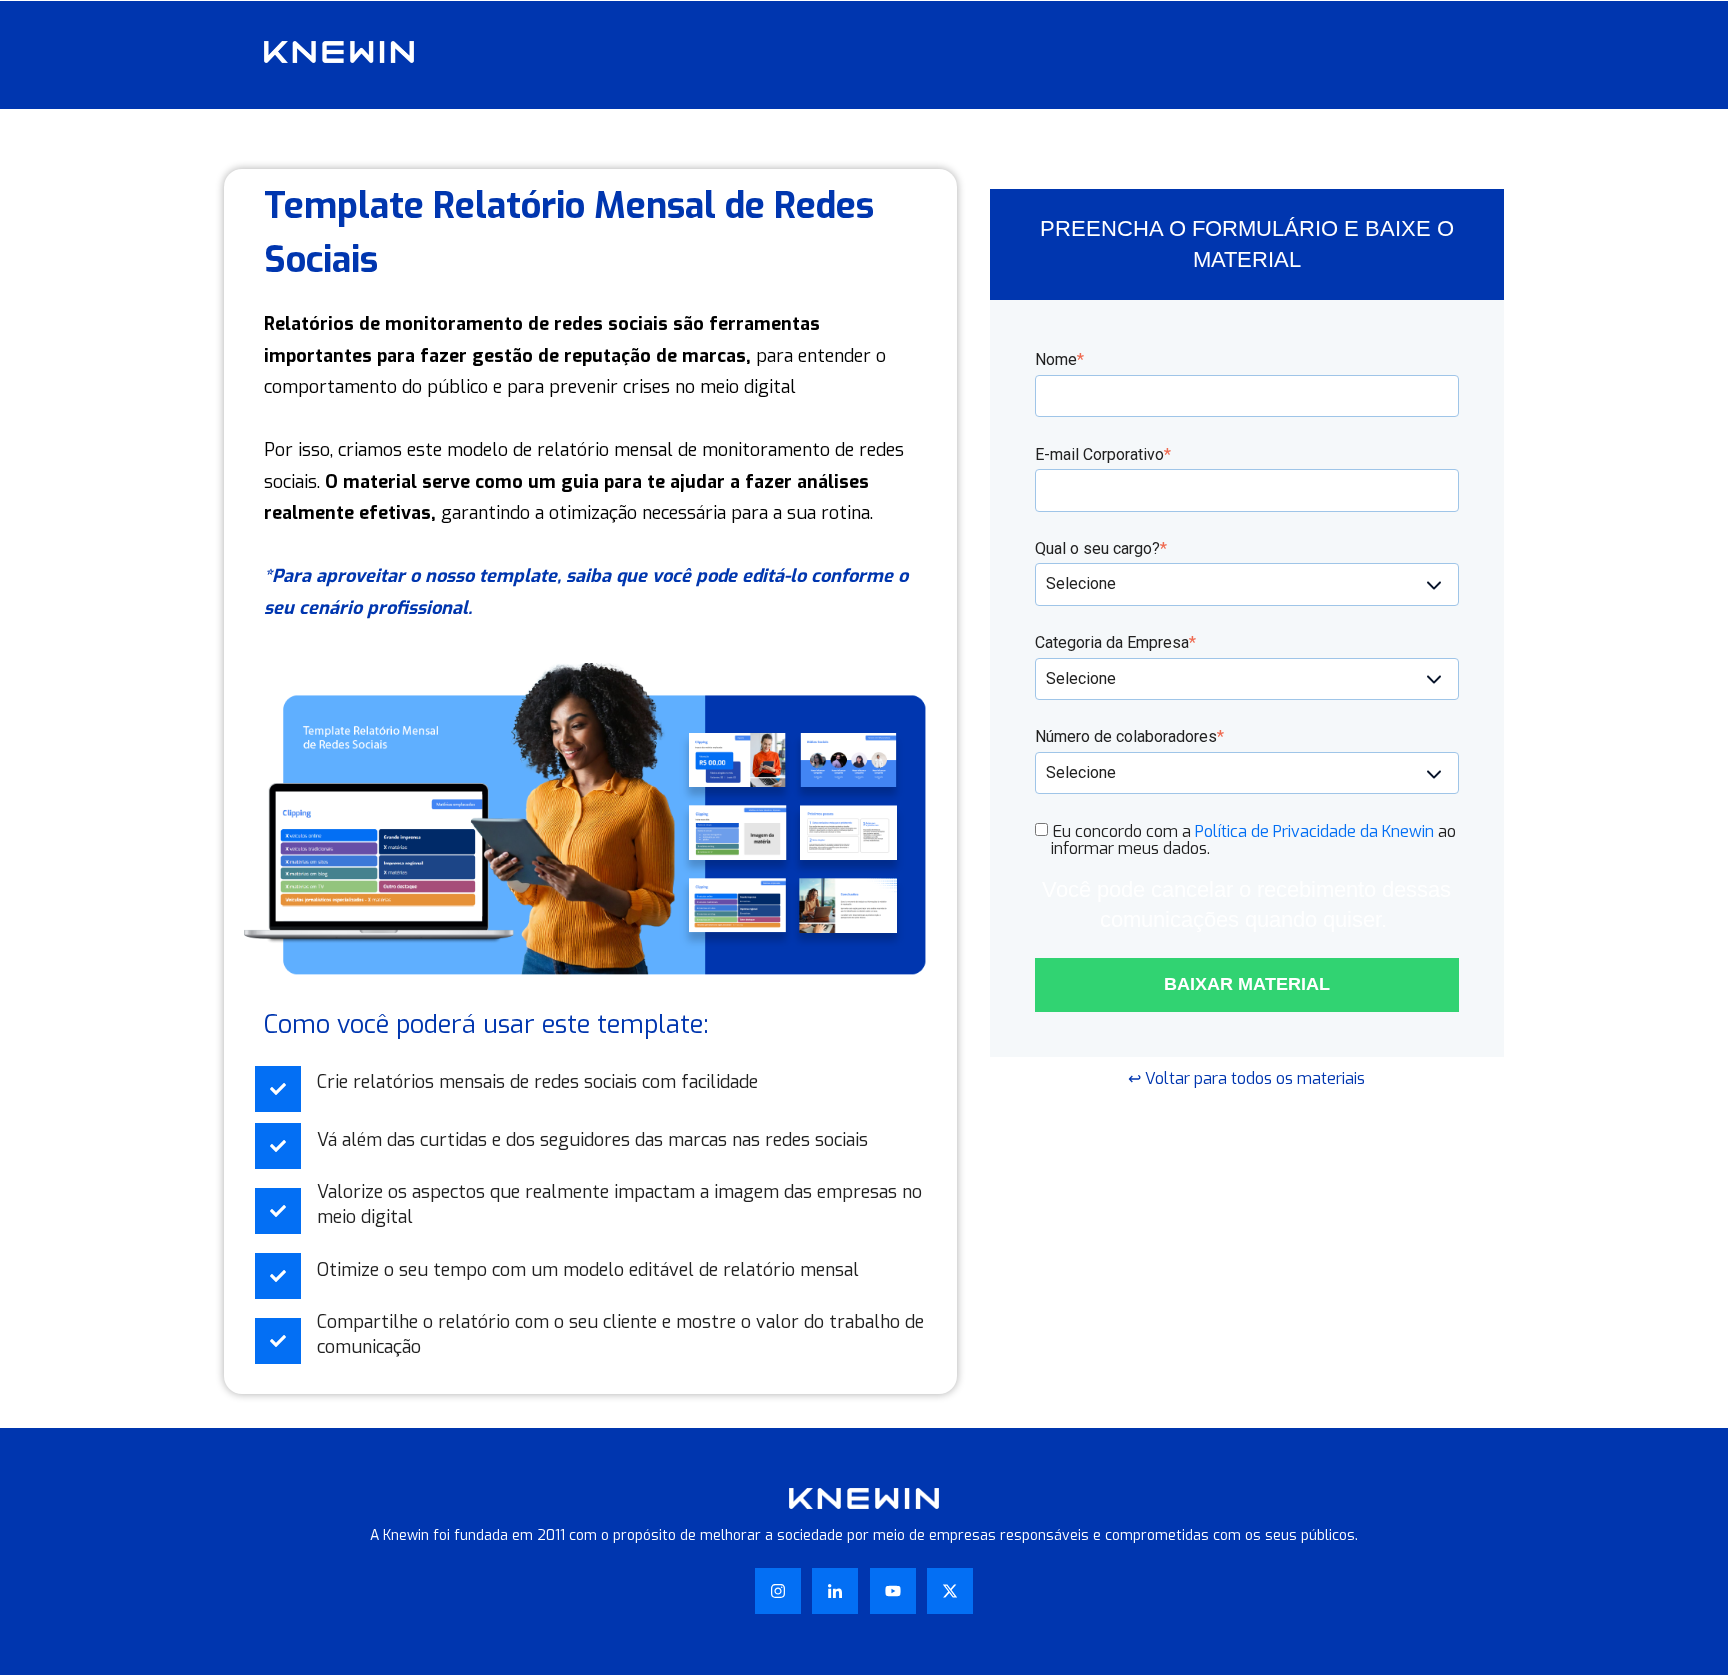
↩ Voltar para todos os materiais (1246, 1078)
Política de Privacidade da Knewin (1314, 831)
